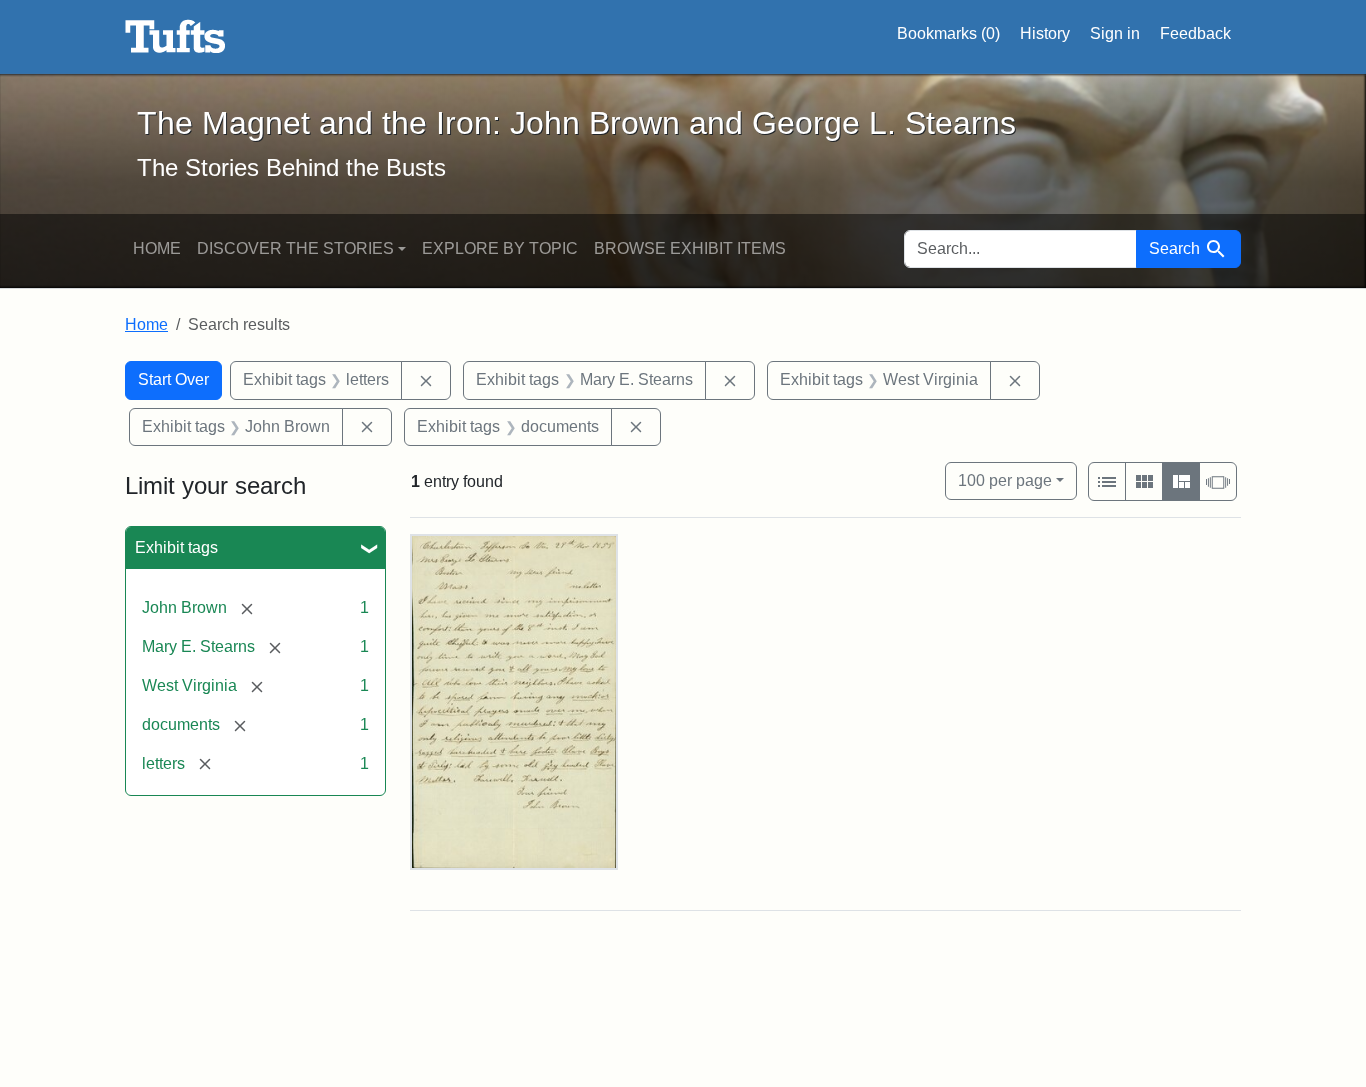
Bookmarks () (948, 33)
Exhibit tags (176, 547)
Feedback (1195, 33)
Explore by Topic (500, 248)
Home (157, 248)
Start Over (173, 379)
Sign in (1115, 33)
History (1045, 33)
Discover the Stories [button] (295, 248)
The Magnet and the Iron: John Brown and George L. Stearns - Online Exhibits (175, 37)
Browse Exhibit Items (690, 248)
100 (1005, 480)
